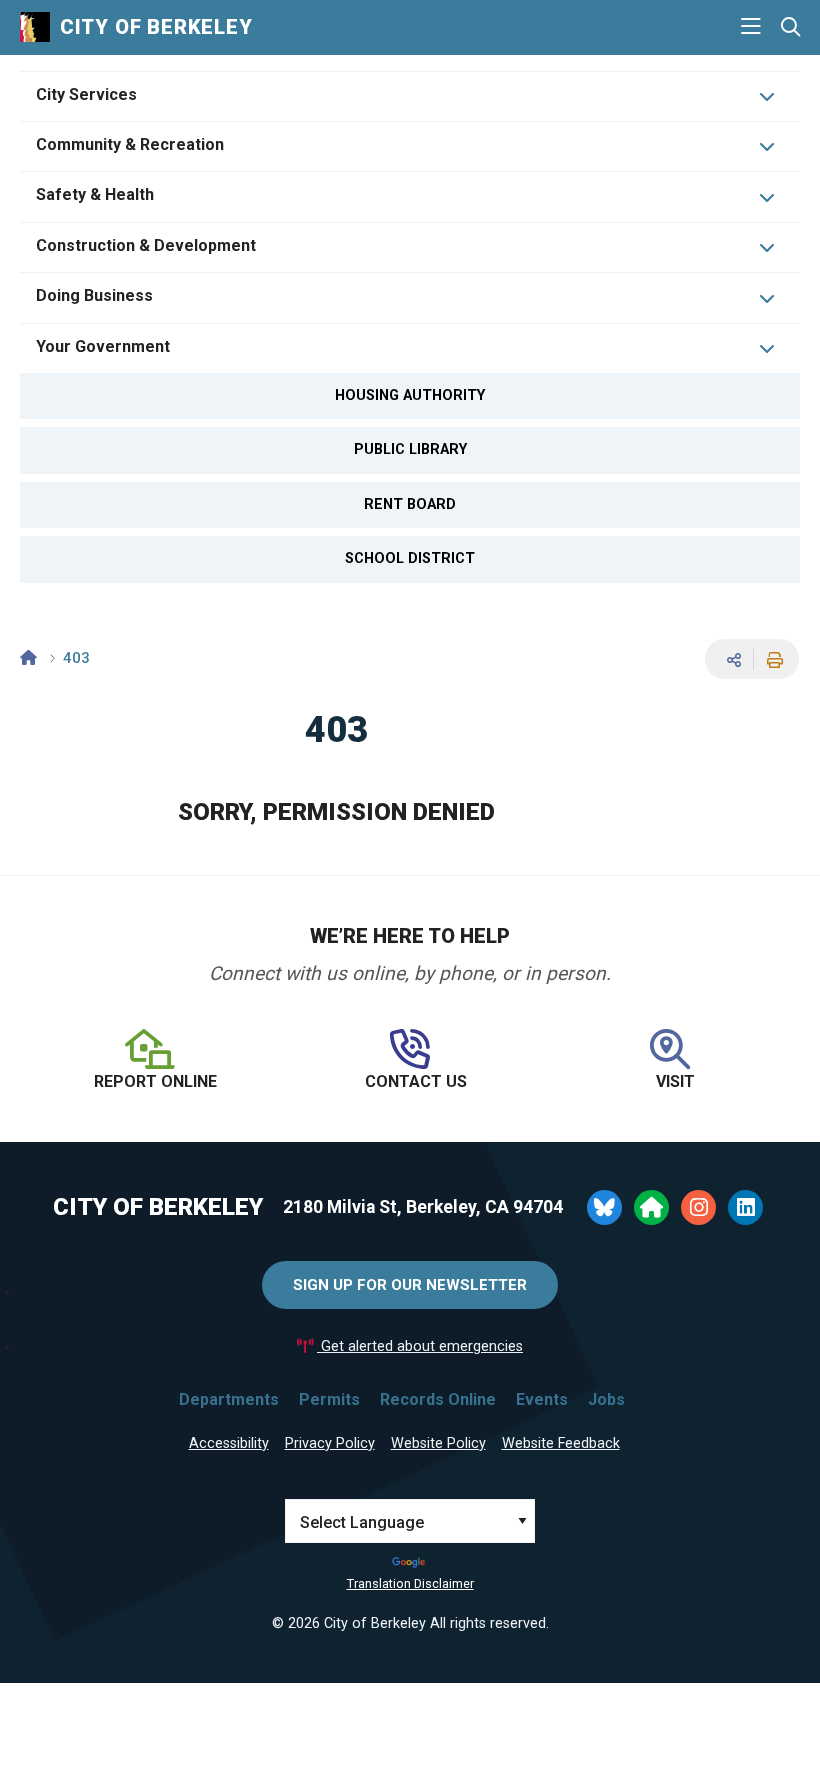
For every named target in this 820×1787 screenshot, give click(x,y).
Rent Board (410, 504)
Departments (229, 1399)
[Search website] (790, 27)
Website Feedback (561, 1443)
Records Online (438, 1399)
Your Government (103, 346)
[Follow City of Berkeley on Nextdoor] (651, 1207)
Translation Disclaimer (410, 1583)
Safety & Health (95, 194)
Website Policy (438, 1443)
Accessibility (229, 1443)
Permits (329, 1399)
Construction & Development (146, 245)
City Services (86, 94)
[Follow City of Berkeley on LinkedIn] (745, 1207)
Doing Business (94, 295)
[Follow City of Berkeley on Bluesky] (604, 1207)
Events (542, 1399)
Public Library (410, 449)
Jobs (606, 1399)
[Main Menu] (751, 27)
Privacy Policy (330, 1443)
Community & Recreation (130, 144)
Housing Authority (410, 395)
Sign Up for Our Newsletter (410, 1285)
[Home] (28, 658)
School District (410, 558)
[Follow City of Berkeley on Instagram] (698, 1207)
